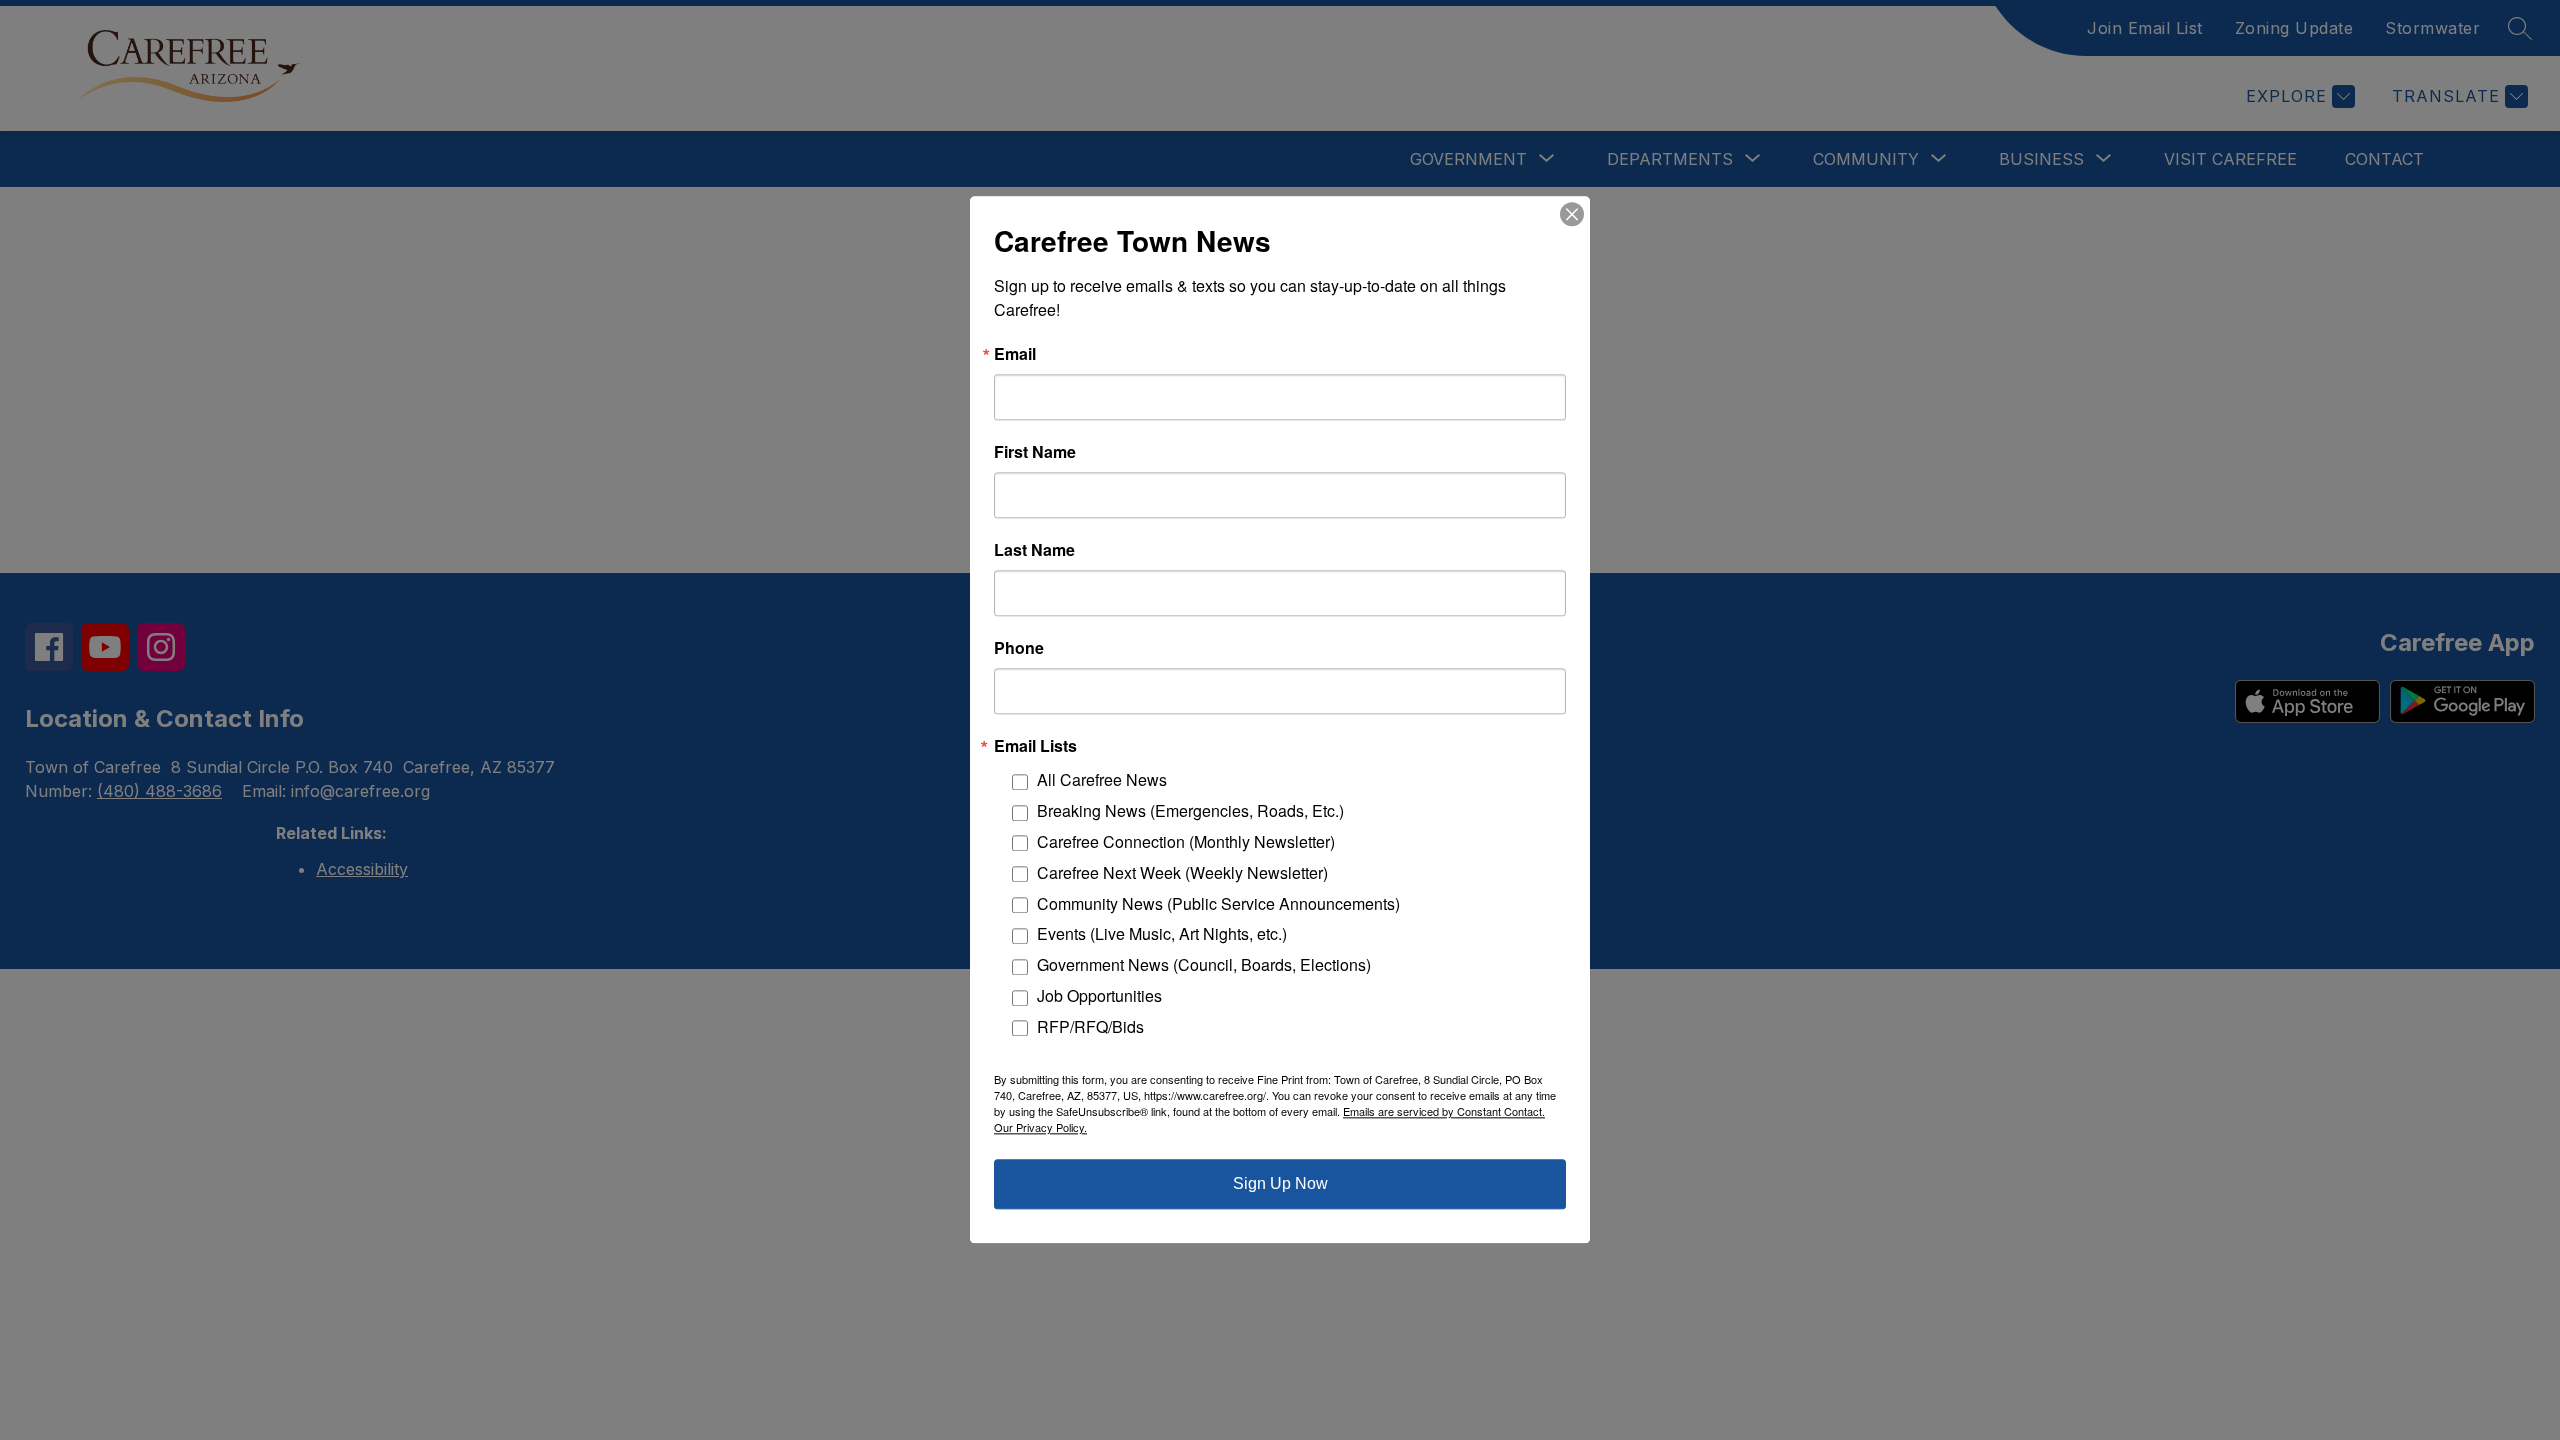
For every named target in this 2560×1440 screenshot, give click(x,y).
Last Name (1034, 550)
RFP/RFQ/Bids (1090, 1026)
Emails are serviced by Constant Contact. (1444, 1112)
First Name (1035, 452)
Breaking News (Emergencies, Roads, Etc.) (1190, 811)
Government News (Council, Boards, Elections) (1204, 965)
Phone (1019, 648)
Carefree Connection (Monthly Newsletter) (1186, 841)
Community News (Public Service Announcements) (1218, 903)
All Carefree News (1102, 780)
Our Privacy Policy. (1040, 1128)
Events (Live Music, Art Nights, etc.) (1162, 934)
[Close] (1572, 214)
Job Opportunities (1099, 995)
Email (1015, 354)
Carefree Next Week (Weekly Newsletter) (1182, 872)
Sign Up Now (1280, 1184)
